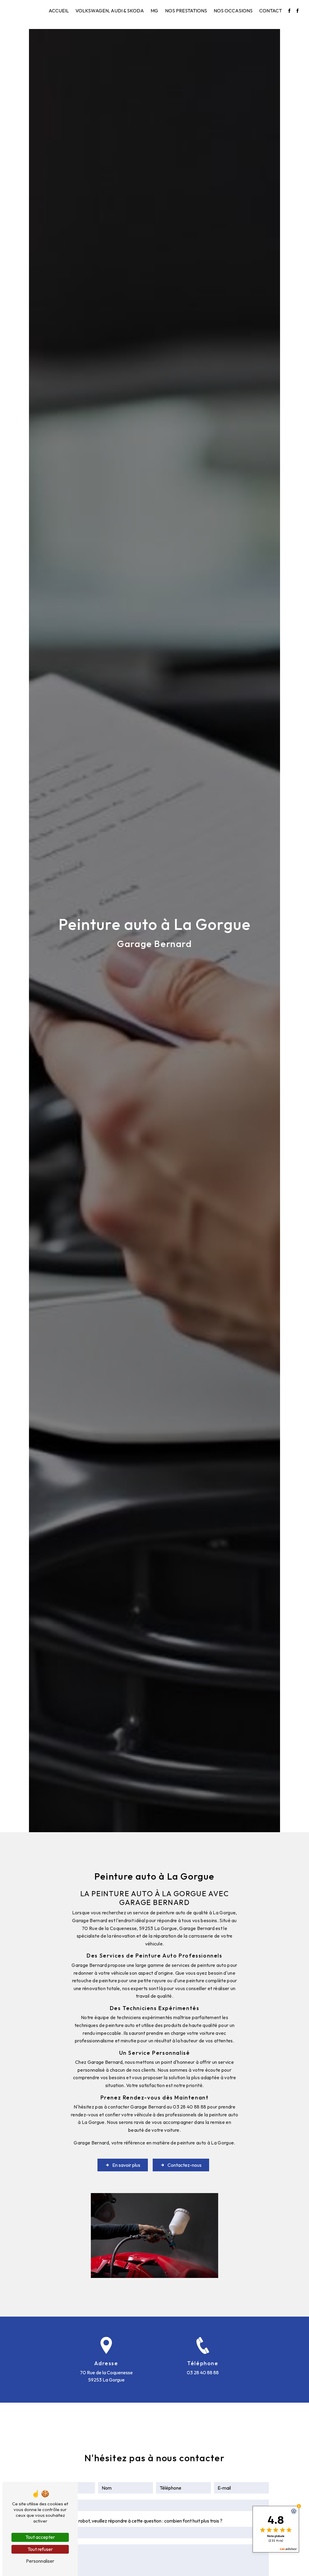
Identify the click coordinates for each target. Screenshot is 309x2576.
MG (154, 11)
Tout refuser (40, 2549)
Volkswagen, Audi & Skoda (110, 11)
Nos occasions (233, 11)
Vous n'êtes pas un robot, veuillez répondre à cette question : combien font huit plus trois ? (131, 2521)
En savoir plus (126, 2165)
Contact (271, 11)
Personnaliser (40, 2561)
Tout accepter (40, 2537)
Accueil (59, 11)
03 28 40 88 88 (203, 2372)
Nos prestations (186, 11)
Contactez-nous (185, 2165)
